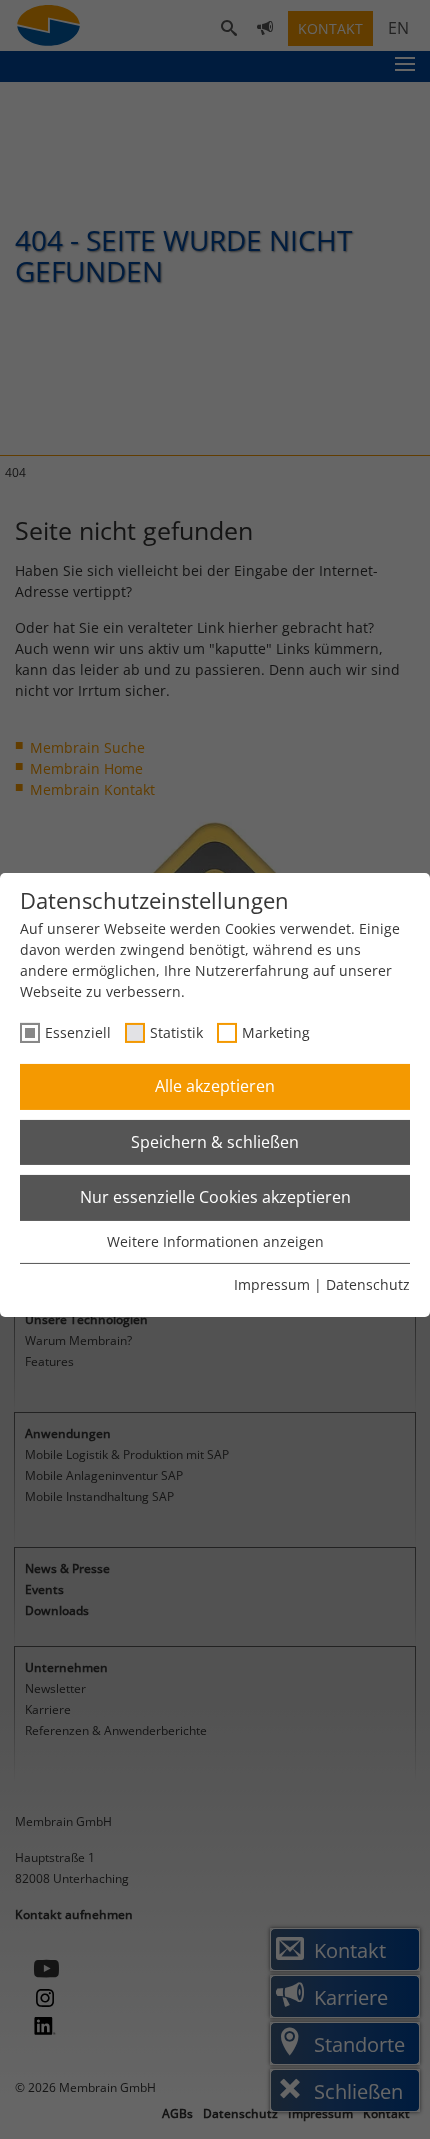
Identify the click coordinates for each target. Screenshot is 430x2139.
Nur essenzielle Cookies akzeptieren (215, 1197)
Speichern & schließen (215, 1142)
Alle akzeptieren (215, 1086)
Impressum (272, 1284)
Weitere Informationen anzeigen (215, 1241)
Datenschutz (368, 1284)
